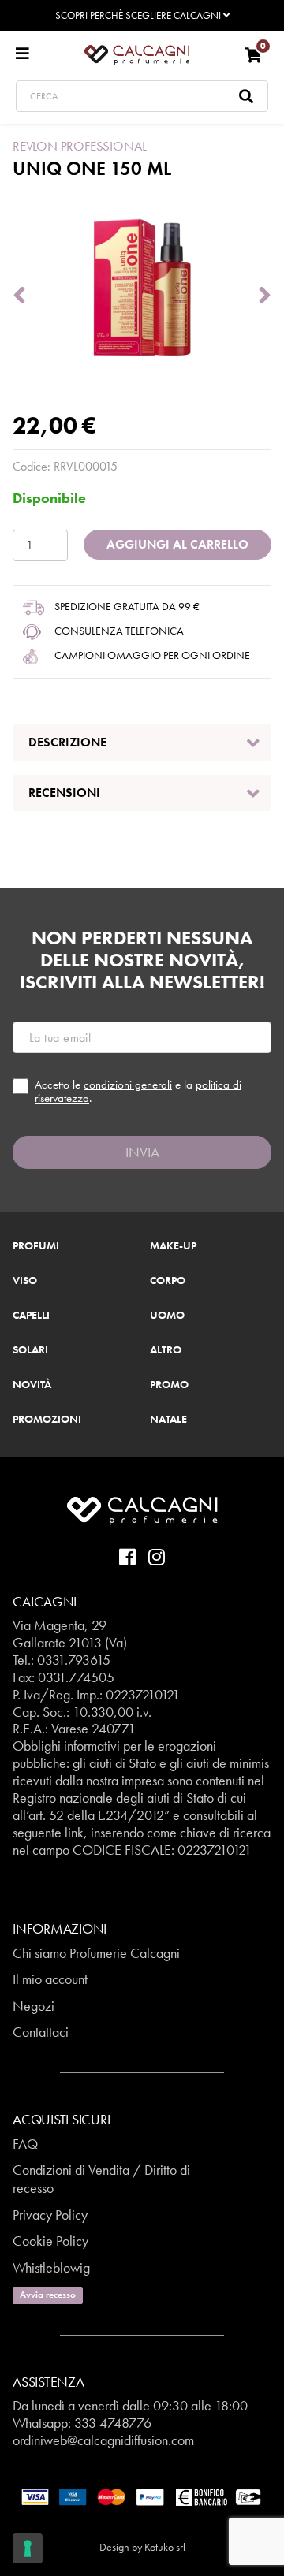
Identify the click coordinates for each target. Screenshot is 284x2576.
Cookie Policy (50, 2241)
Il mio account (50, 1979)
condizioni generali (128, 1085)
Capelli (31, 1316)
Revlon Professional (80, 146)
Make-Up (173, 1246)
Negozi (34, 2006)
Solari (30, 1350)
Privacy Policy (50, 2215)
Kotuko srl (165, 2547)
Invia (142, 1152)
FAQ (25, 2144)
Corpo (168, 1281)
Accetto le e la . (138, 1091)
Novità (32, 1385)
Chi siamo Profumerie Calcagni (96, 1953)
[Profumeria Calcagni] (137, 54)
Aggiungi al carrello (177, 544)
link (74, 1832)
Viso (25, 1281)
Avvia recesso (48, 2295)
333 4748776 (113, 2423)
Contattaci (41, 2032)
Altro (166, 1350)
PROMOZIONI (47, 1420)
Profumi (36, 1246)
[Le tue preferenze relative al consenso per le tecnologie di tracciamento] (28, 2548)
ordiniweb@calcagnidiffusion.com (103, 2440)
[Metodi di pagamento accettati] (142, 2496)
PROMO (169, 1385)
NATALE (168, 1420)
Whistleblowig (51, 2267)
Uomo (167, 1316)
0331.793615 (74, 1660)
